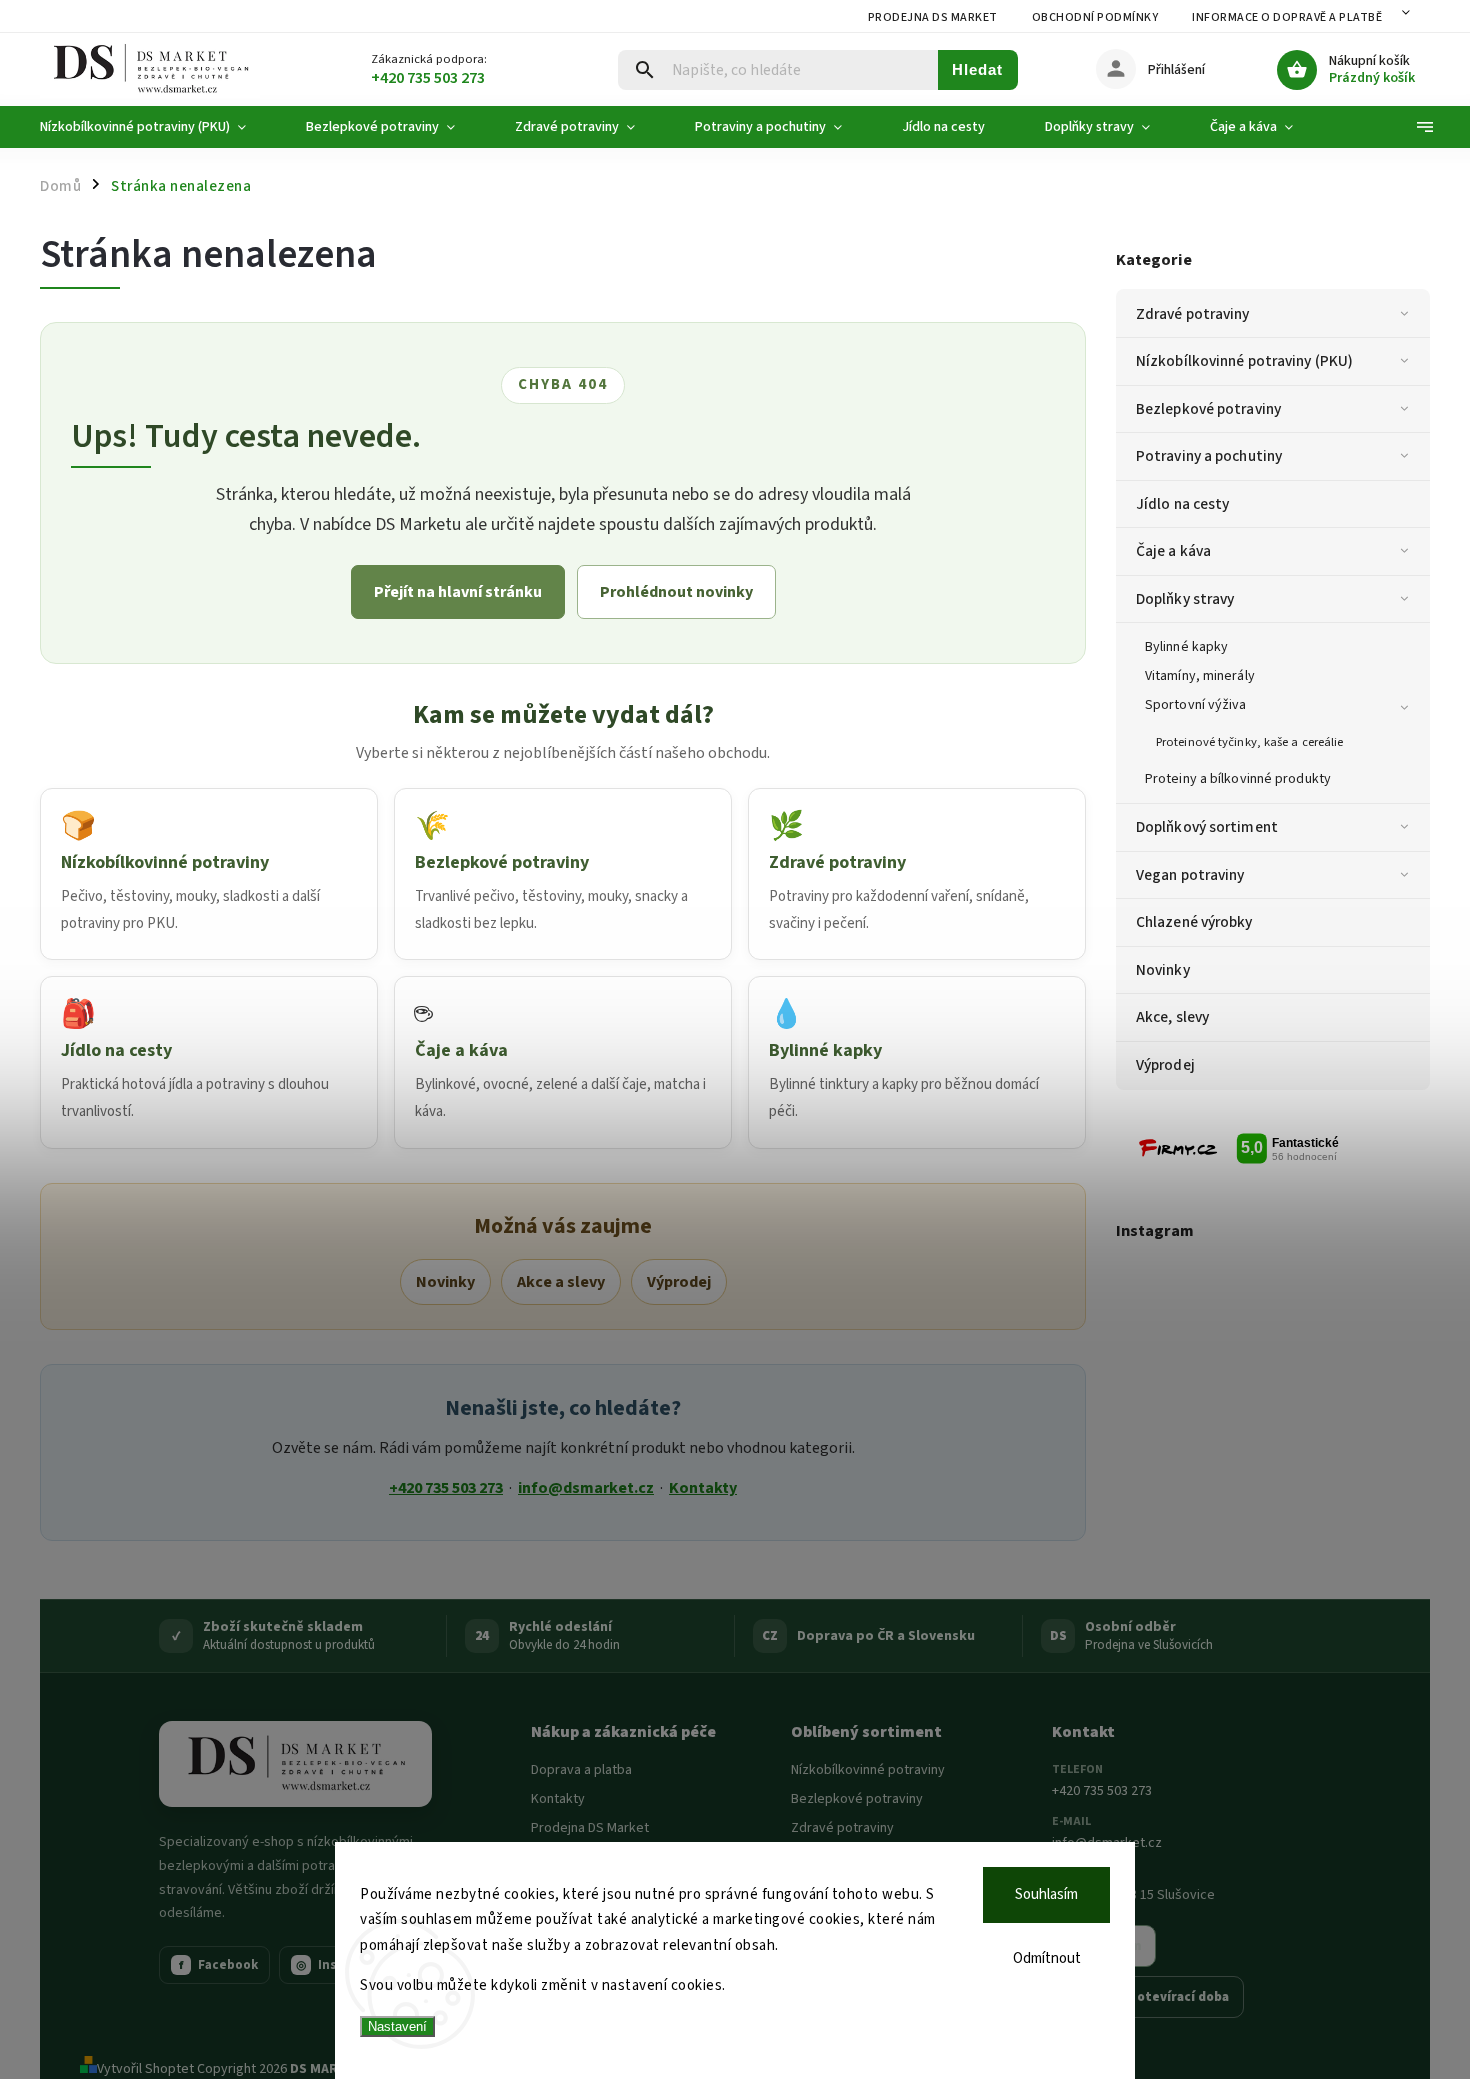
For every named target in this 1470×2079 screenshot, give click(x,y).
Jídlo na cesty (1182, 504)
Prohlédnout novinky (676, 592)
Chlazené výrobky (1194, 922)
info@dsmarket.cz (586, 1488)
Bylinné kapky (1186, 647)
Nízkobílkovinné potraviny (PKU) (1244, 361)
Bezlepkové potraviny (1208, 409)
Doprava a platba (581, 1770)
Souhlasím (1046, 1894)
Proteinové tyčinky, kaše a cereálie (1250, 742)
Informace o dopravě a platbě (1287, 17)
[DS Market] (295, 1764)
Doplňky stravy (1185, 599)
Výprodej (1165, 1065)
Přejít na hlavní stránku (458, 592)
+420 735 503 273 (446, 1488)
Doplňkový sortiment (1207, 827)
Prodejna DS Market (933, 17)
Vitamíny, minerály (1200, 676)
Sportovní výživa (1196, 705)
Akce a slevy (561, 1282)
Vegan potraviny (1190, 875)
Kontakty (703, 1488)
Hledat (977, 69)
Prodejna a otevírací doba (1148, 1997)
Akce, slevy (1172, 1017)
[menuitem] (158, 127)
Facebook (219, 1965)
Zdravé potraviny (1193, 314)
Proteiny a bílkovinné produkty (1238, 779)
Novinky (1163, 970)
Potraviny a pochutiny (1209, 456)
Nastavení (397, 2026)
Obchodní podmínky (1095, 17)
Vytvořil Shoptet (145, 2069)
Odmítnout (1047, 1958)
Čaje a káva (1173, 551)
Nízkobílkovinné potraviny (868, 1770)
